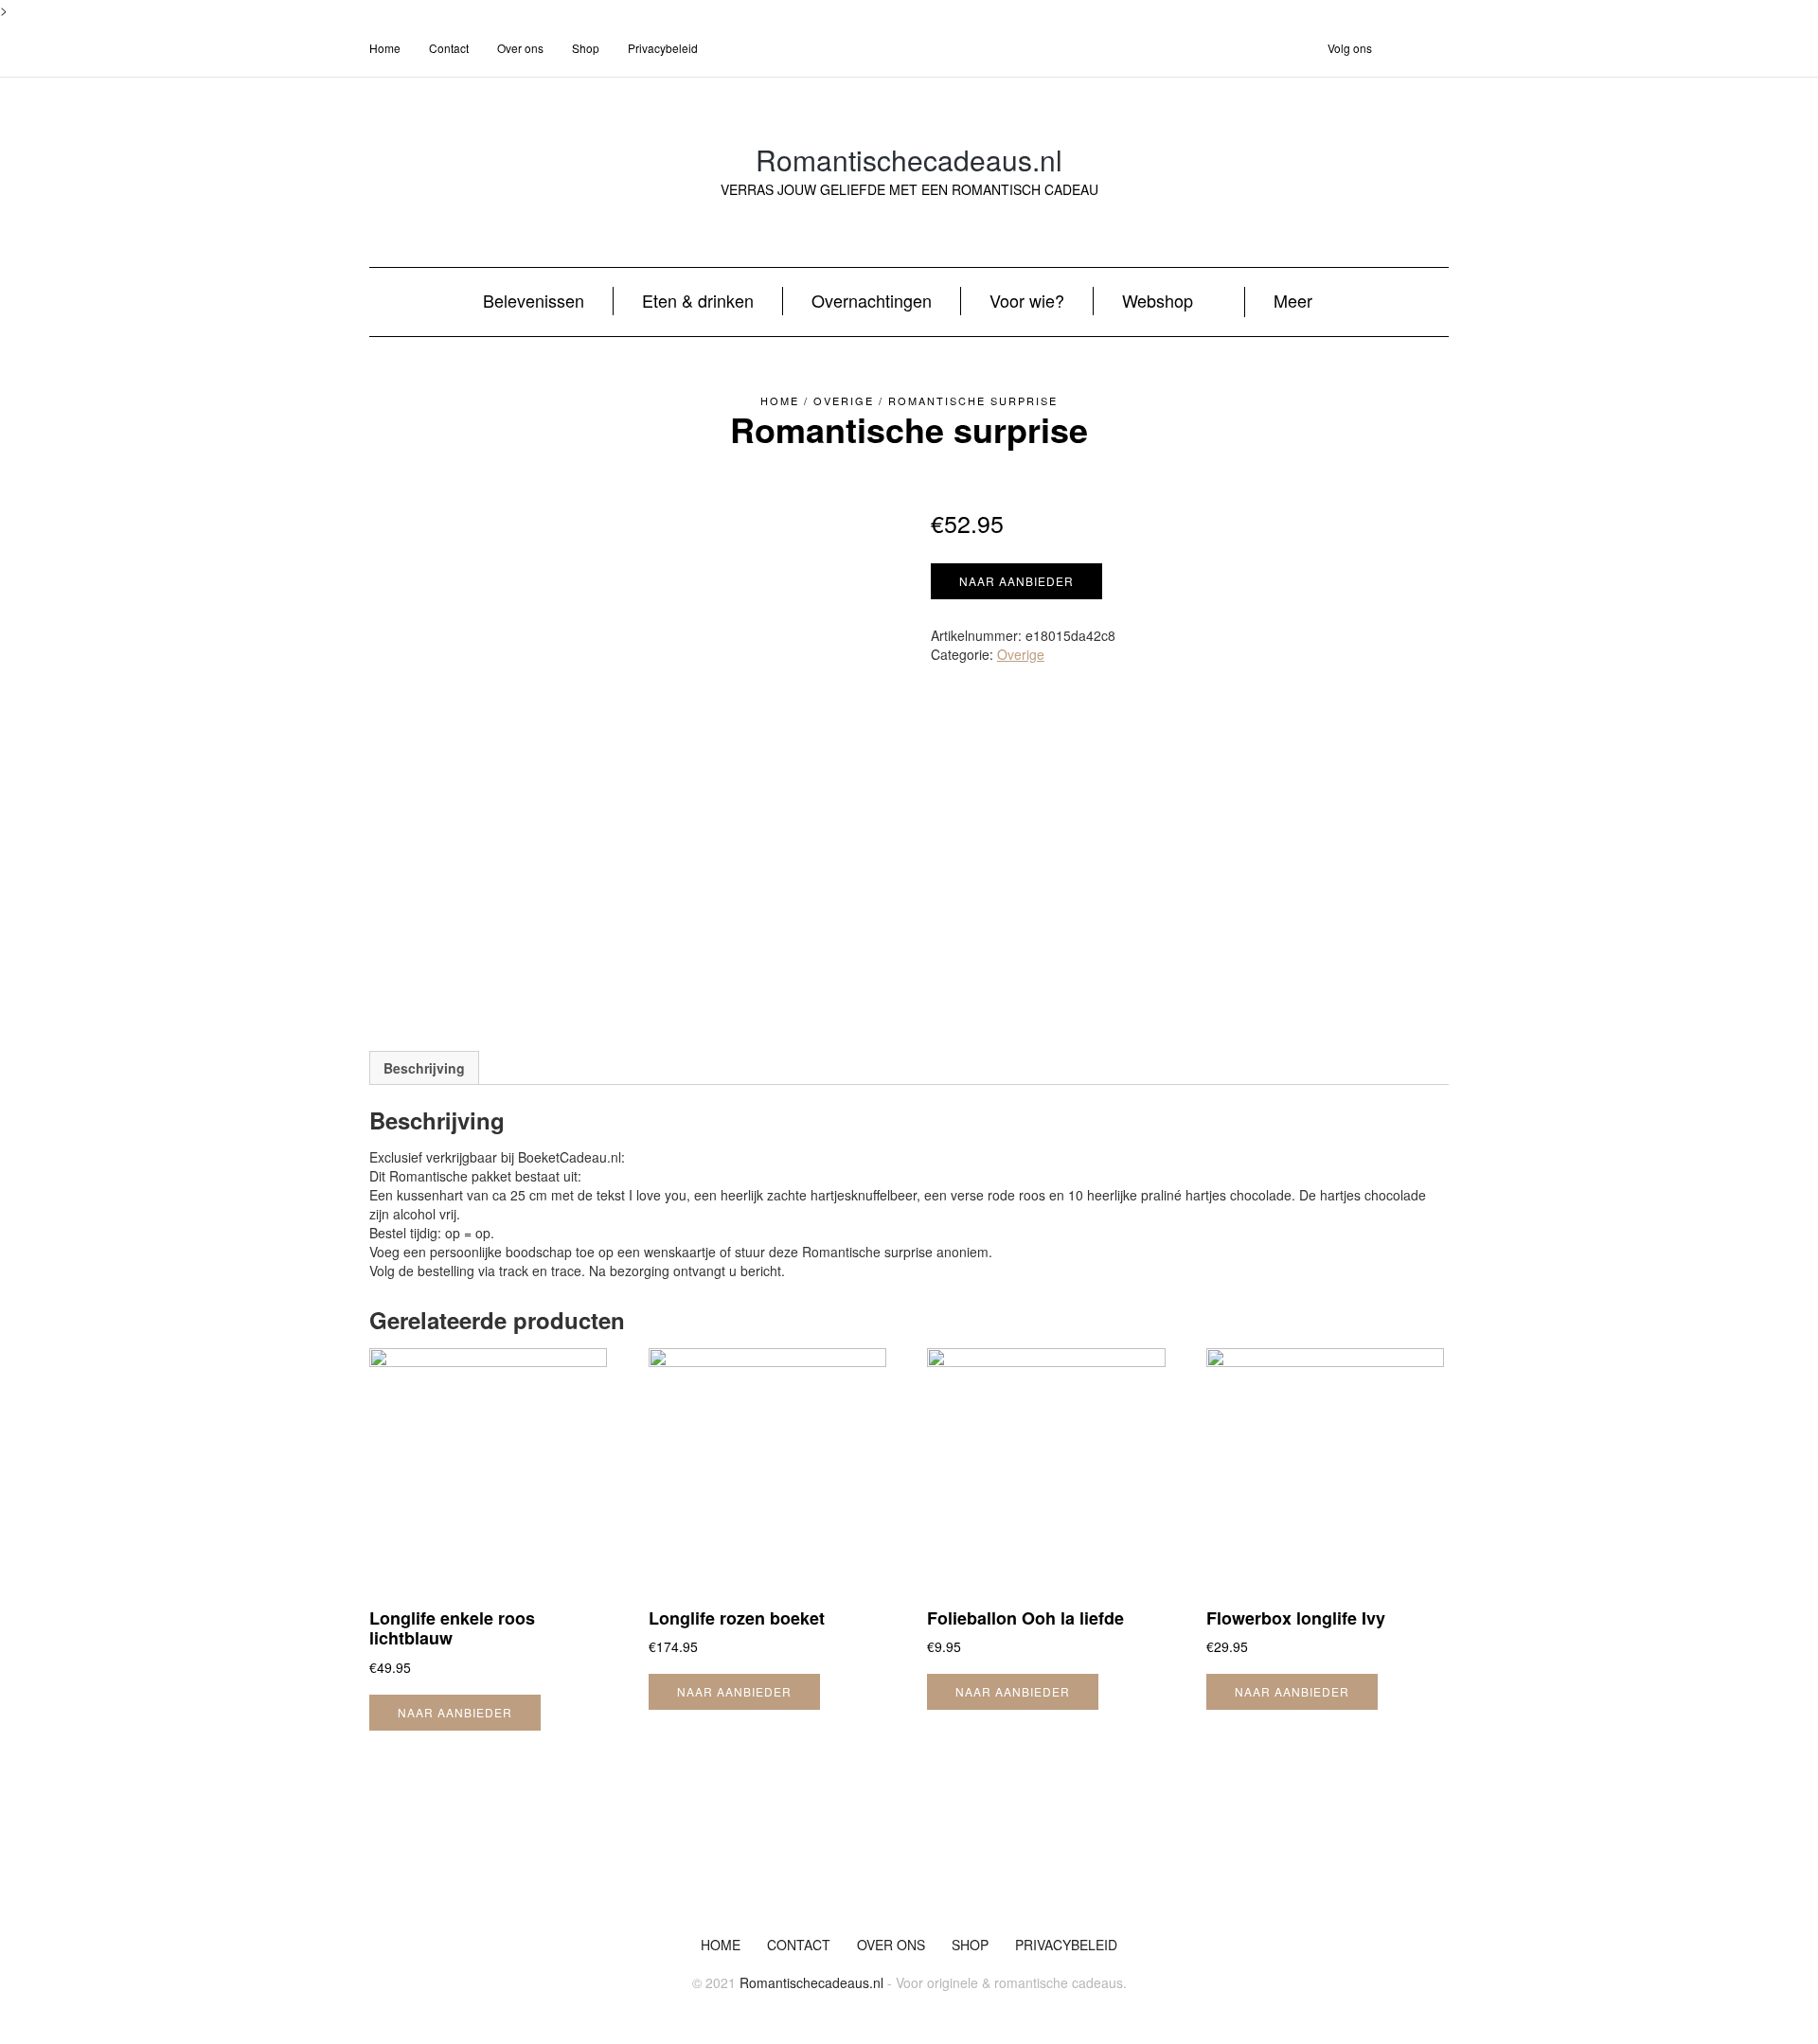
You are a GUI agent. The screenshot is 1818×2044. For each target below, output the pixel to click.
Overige (844, 400)
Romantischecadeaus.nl (909, 160)
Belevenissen (534, 300)
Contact (449, 48)
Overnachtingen (872, 300)
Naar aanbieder (1016, 581)
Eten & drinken (698, 300)
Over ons (520, 48)
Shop (586, 48)
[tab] (424, 1068)
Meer (1293, 300)
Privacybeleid (663, 48)
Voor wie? (1027, 300)
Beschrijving (424, 1068)
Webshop (1158, 300)
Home (385, 48)
